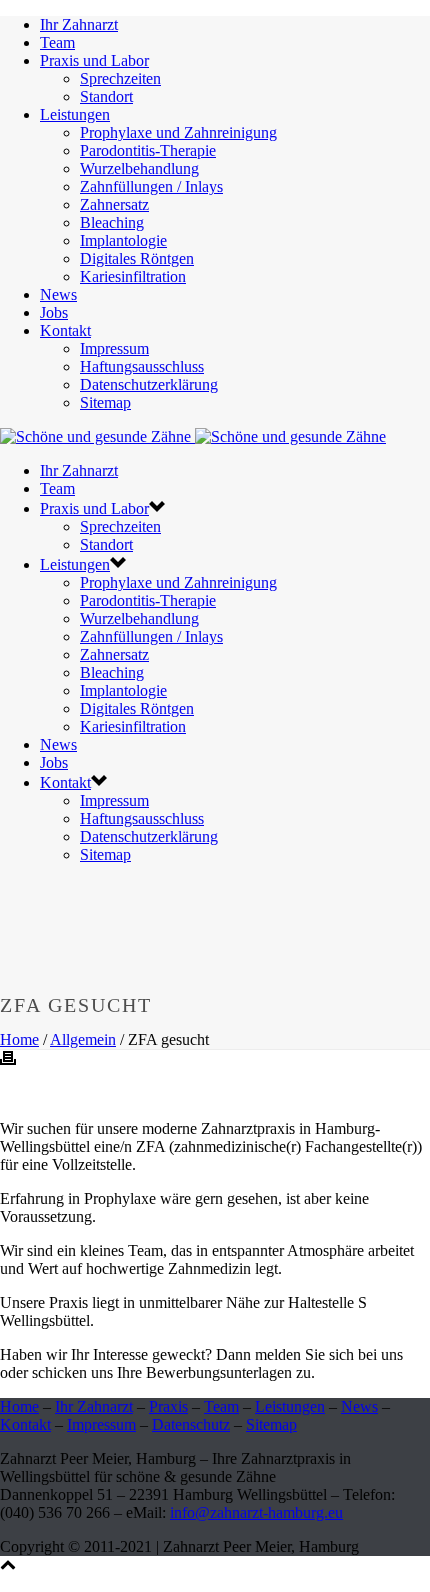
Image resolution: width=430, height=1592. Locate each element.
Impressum (114, 348)
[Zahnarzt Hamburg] (193, 436)
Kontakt (65, 330)
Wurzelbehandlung (139, 168)
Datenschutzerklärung (149, 384)
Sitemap (105, 402)
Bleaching (112, 222)
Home (19, 1039)
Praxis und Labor (94, 60)
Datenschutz (191, 1424)
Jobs (54, 312)
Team (57, 42)
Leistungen (75, 114)
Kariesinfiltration (133, 276)
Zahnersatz (114, 204)
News (58, 294)
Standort (106, 96)
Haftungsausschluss (142, 366)
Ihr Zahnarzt (79, 24)
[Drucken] (8, 1060)
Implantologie (123, 240)
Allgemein (83, 1039)
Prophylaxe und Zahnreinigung (178, 132)
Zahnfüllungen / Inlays (151, 186)
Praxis (168, 1406)
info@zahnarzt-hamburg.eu (256, 1512)
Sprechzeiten (120, 78)
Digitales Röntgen (137, 258)
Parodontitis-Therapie (148, 150)
